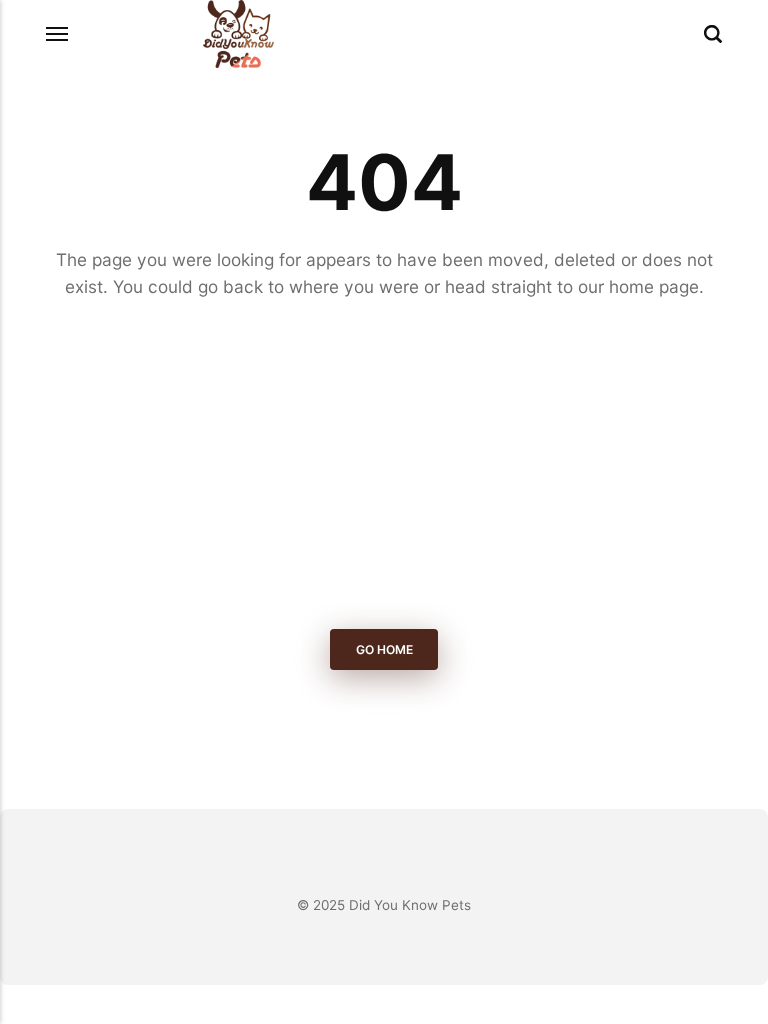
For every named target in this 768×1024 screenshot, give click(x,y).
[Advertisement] (384, 468)
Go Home (384, 649)
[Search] (713, 34)
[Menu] (58, 34)
